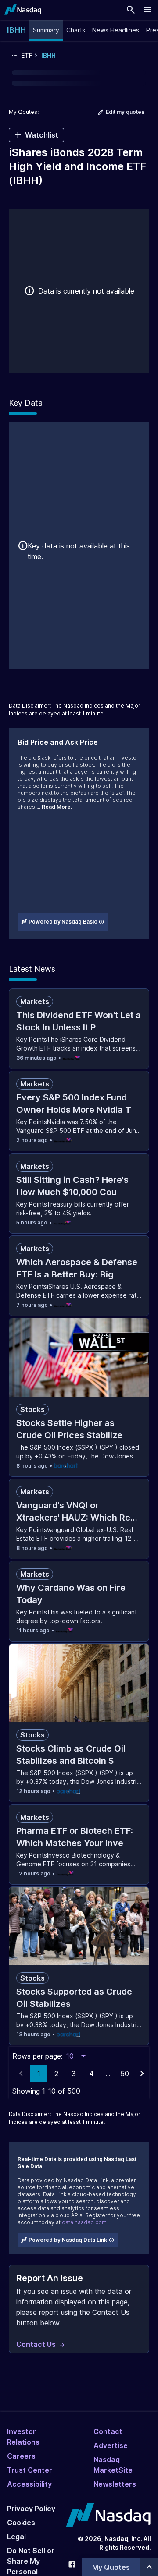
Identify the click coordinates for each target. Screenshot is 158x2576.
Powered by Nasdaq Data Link (68, 2240)
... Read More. (54, 807)
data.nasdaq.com (84, 2222)
